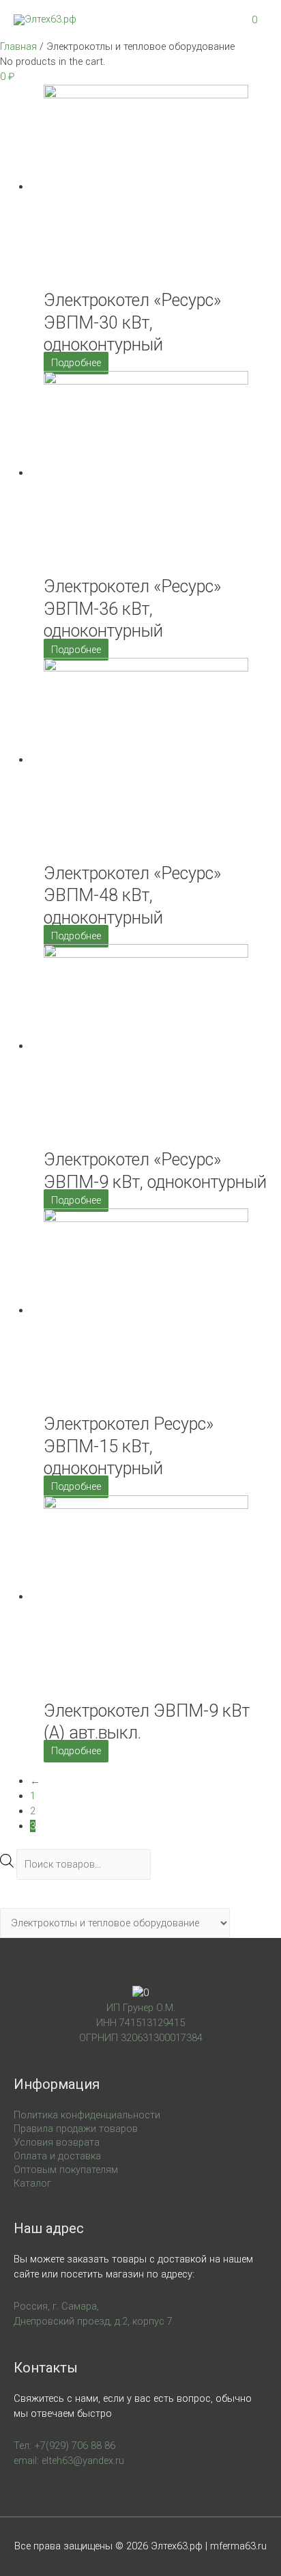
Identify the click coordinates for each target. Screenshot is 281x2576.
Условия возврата (57, 2142)
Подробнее (76, 363)
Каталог (32, 2183)
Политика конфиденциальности (87, 2115)
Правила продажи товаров (76, 2129)
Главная (18, 46)
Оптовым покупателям (66, 2170)
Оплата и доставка (57, 2156)
